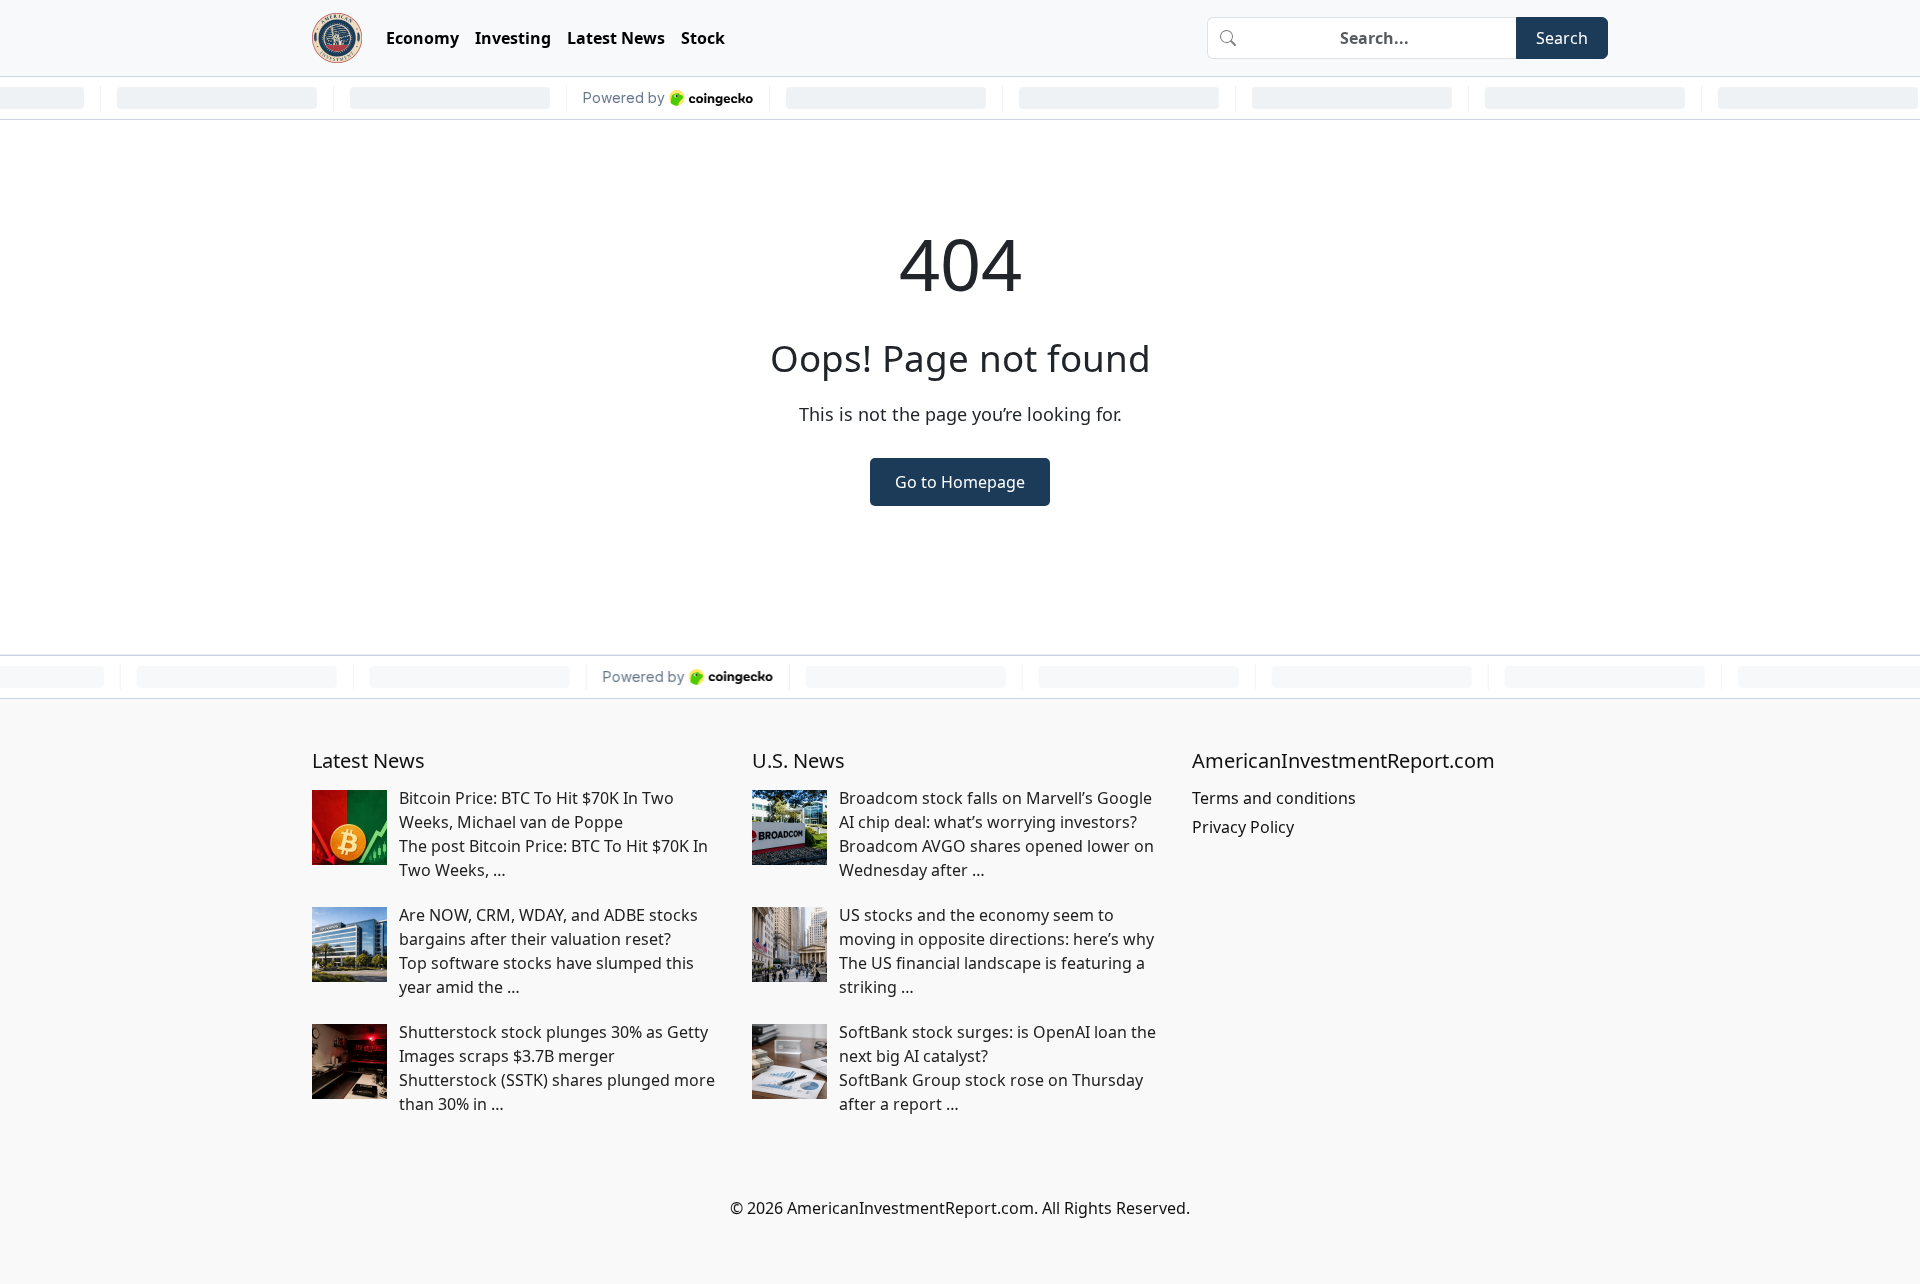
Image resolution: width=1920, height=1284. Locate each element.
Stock (703, 38)
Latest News (616, 38)
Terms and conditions (1274, 798)
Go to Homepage (960, 482)
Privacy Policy (1243, 827)
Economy (422, 38)
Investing (513, 38)
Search (1562, 38)
